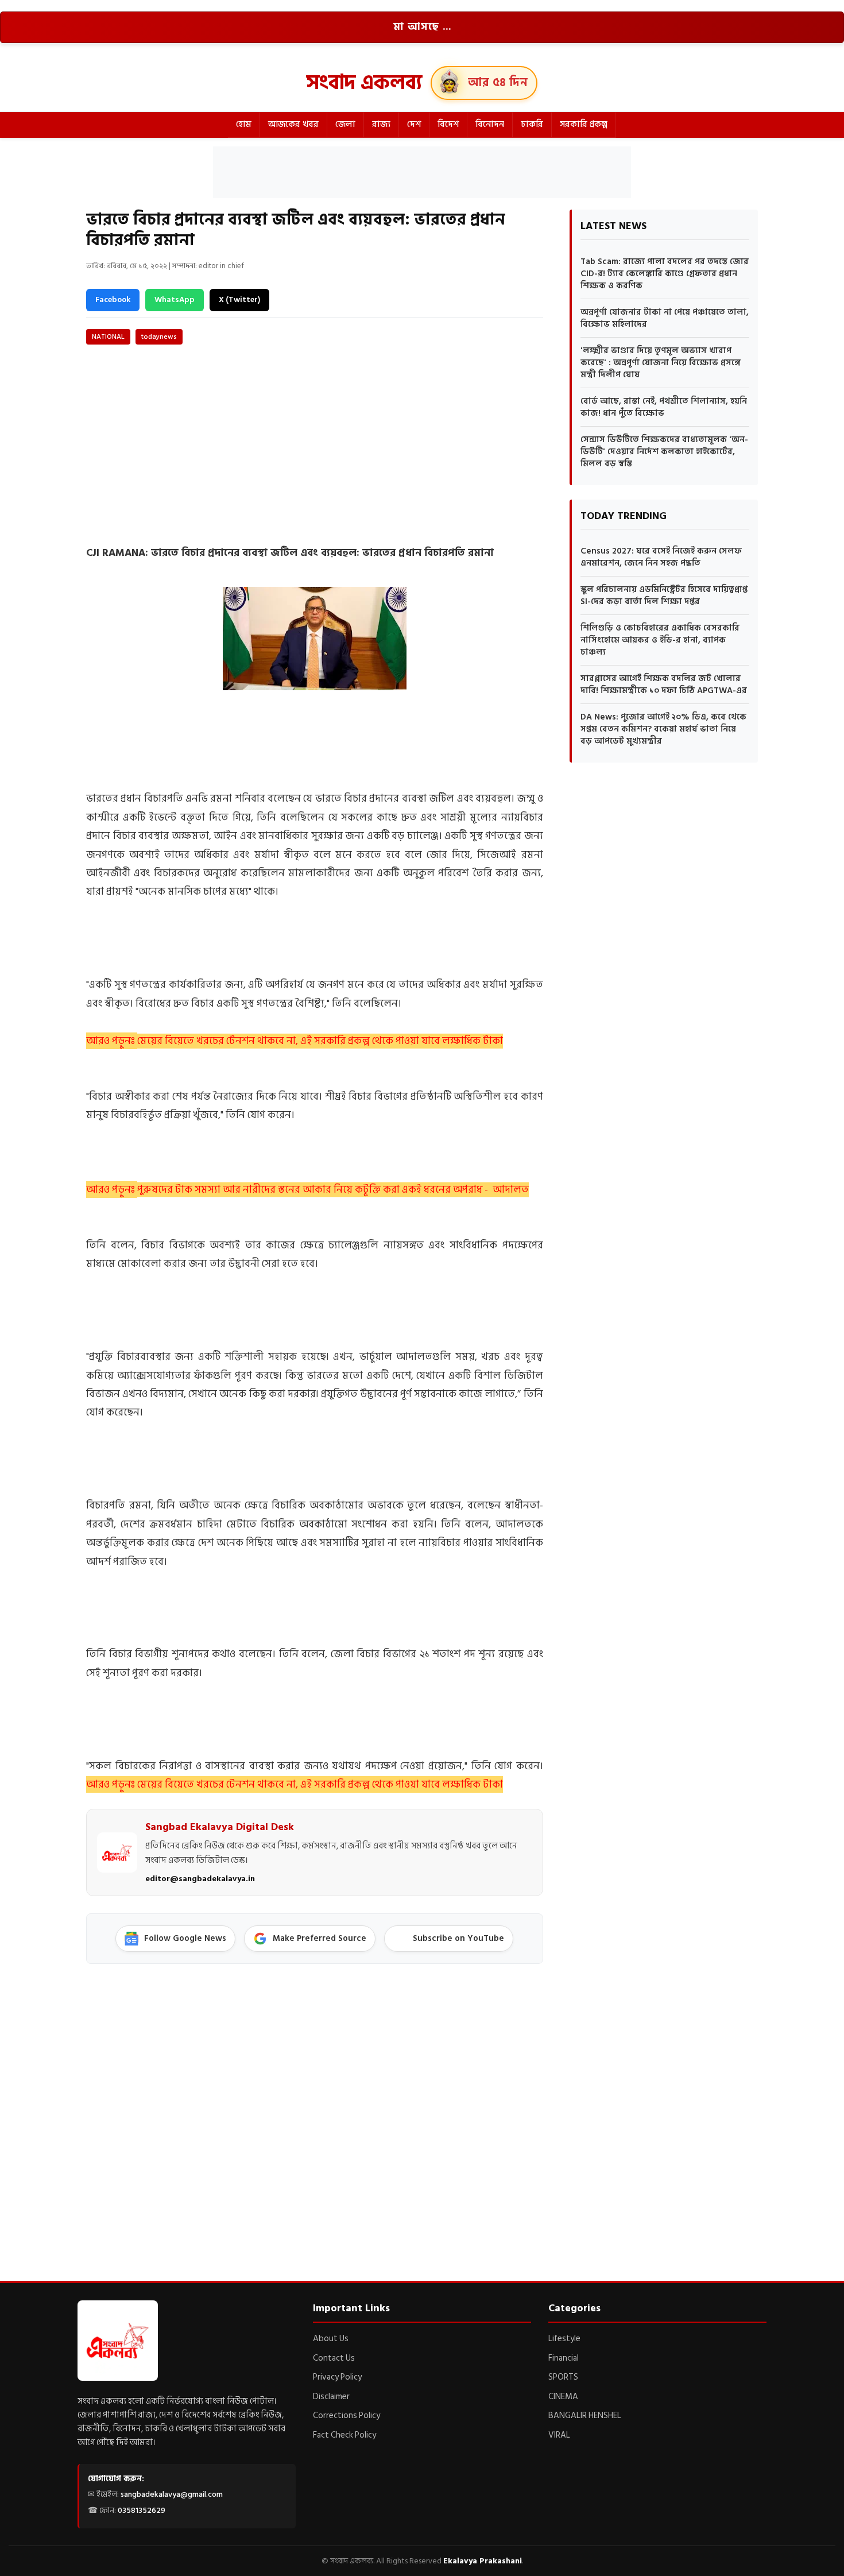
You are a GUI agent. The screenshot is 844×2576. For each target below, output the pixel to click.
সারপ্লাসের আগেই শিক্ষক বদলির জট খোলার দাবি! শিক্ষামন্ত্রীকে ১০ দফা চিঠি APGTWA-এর (664, 684)
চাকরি (532, 124)
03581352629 (142, 2510)
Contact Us (334, 2358)
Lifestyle (564, 2339)
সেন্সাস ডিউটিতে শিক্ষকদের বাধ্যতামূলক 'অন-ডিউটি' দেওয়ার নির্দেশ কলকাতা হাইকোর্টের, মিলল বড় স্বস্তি (664, 452)
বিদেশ (448, 124)
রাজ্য (381, 124)
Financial (564, 2358)
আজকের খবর (293, 124)
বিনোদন (490, 124)
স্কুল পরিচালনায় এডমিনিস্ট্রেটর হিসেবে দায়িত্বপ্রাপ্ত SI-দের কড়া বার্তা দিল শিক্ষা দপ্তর (664, 595)
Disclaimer (331, 2397)
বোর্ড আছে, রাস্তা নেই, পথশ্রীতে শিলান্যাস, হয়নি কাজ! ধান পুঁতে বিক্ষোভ (664, 407)
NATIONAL (108, 337)
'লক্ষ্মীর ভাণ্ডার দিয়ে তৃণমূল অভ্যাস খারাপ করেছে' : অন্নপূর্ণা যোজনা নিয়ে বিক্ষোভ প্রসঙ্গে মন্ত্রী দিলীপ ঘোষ (661, 363)
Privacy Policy (337, 2377)
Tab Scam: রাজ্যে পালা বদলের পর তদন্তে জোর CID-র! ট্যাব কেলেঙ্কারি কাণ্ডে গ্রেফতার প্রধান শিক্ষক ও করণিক (665, 274)
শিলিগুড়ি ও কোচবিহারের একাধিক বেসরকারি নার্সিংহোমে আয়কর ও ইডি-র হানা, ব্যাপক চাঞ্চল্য (660, 640)
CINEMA (563, 2397)
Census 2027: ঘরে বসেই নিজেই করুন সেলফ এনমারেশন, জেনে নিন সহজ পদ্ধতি (661, 557)
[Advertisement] (422, 172)
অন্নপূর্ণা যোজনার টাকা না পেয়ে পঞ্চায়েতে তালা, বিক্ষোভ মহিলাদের (665, 318)
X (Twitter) (239, 299)
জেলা (345, 124)
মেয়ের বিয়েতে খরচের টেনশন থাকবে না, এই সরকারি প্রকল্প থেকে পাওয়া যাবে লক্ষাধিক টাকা (320, 1041)
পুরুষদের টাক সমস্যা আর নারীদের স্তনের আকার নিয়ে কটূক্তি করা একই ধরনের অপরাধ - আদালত (333, 1190)
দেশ (414, 124)
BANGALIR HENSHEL (585, 2416)
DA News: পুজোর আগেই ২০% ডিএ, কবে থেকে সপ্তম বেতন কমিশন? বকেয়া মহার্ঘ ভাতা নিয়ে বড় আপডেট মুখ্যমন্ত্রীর (663, 729)
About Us (331, 2339)
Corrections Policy (346, 2416)
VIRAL (559, 2435)
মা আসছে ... (422, 27)
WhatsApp (175, 299)
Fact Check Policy (344, 2435)
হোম (244, 124)
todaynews (159, 337)
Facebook (113, 299)
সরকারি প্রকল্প (584, 124)
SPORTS (563, 2377)
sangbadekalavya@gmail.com (172, 2494)
